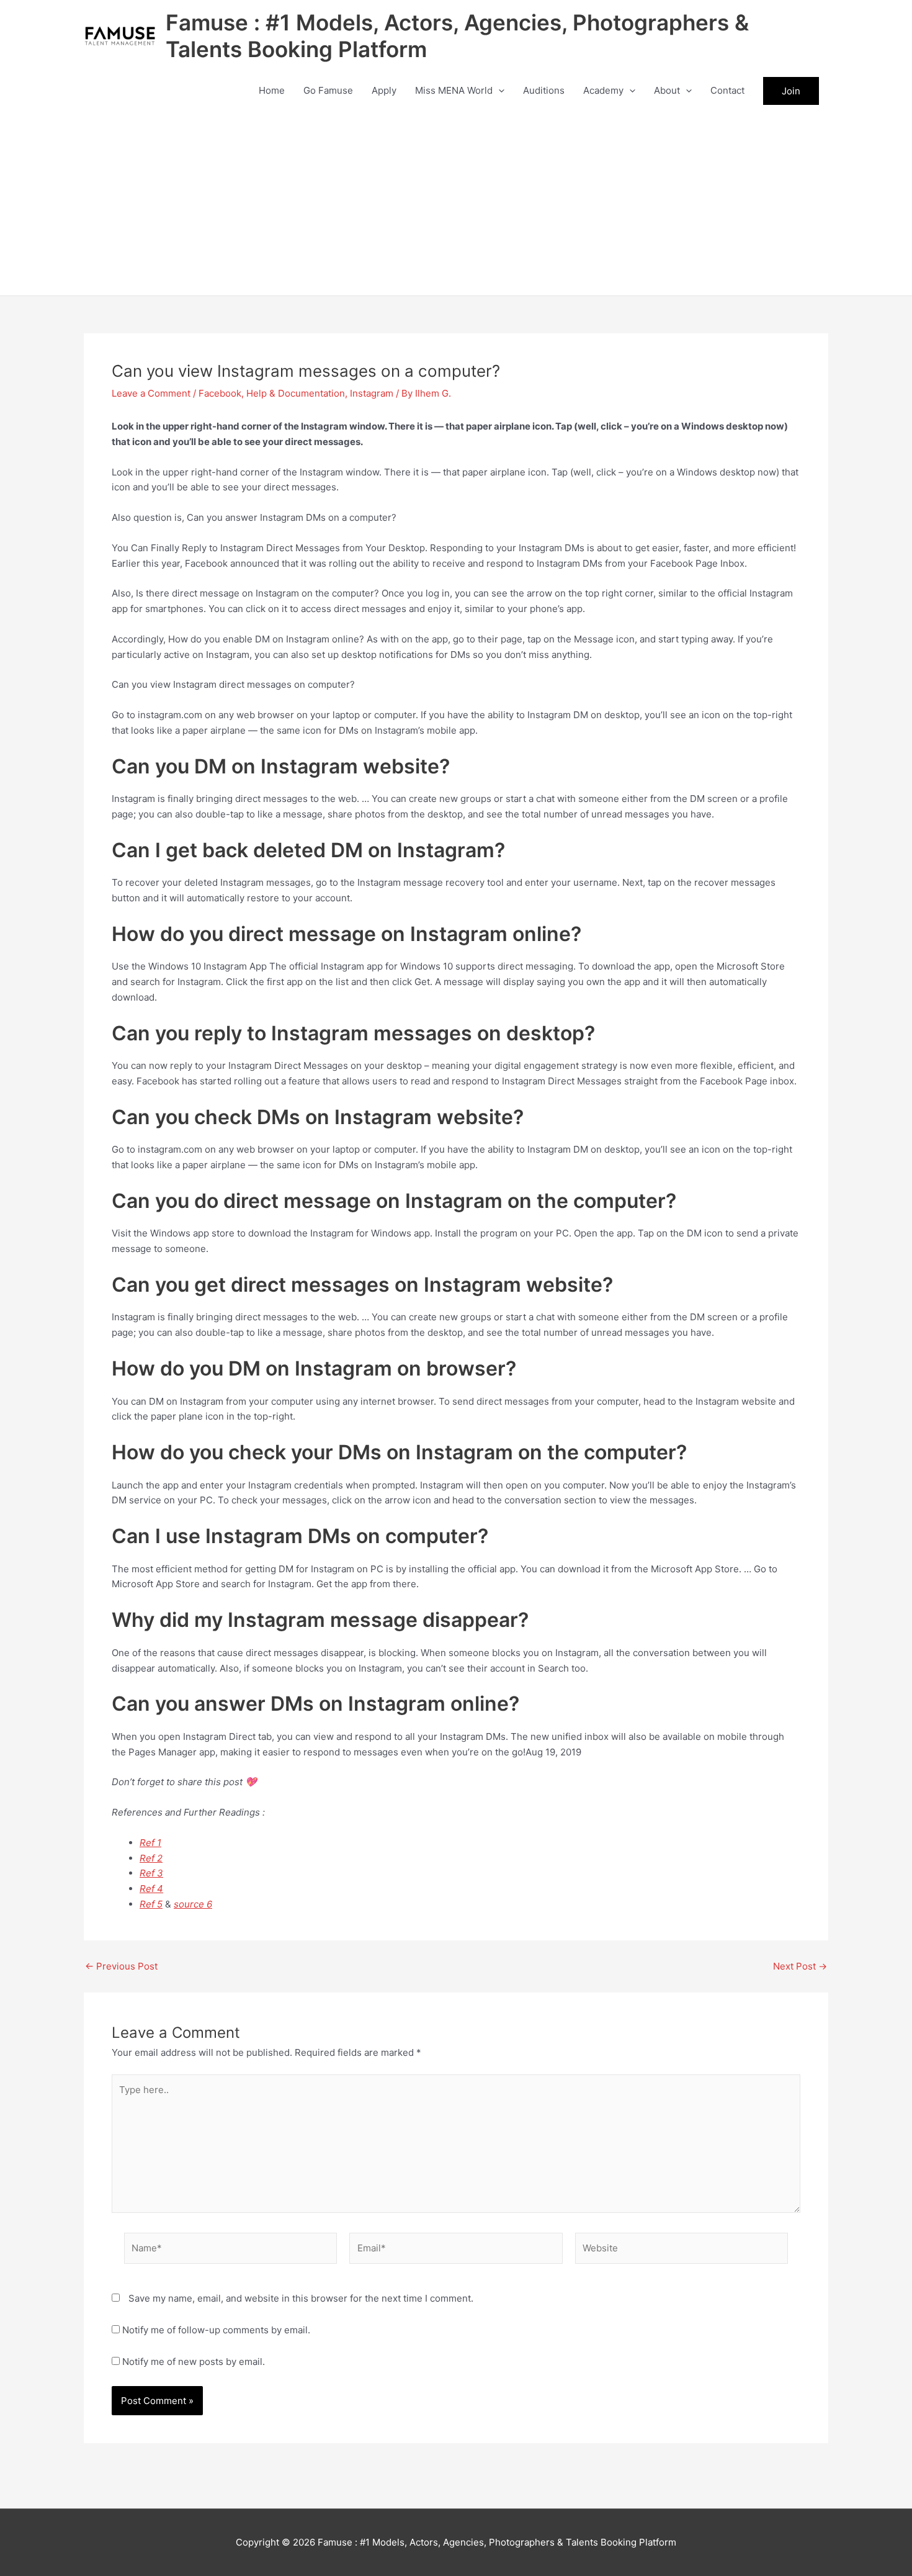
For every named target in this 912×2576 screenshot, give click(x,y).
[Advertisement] (456, 202)
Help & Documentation (296, 393)
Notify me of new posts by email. (194, 2362)
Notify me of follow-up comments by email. (216, 2330)
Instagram (372, 393)
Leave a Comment (151, 393)
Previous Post (121, 1966)
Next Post (800, 1966)
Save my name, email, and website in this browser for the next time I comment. (301, 2298)
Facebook (220, 393)
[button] (498, 91)
